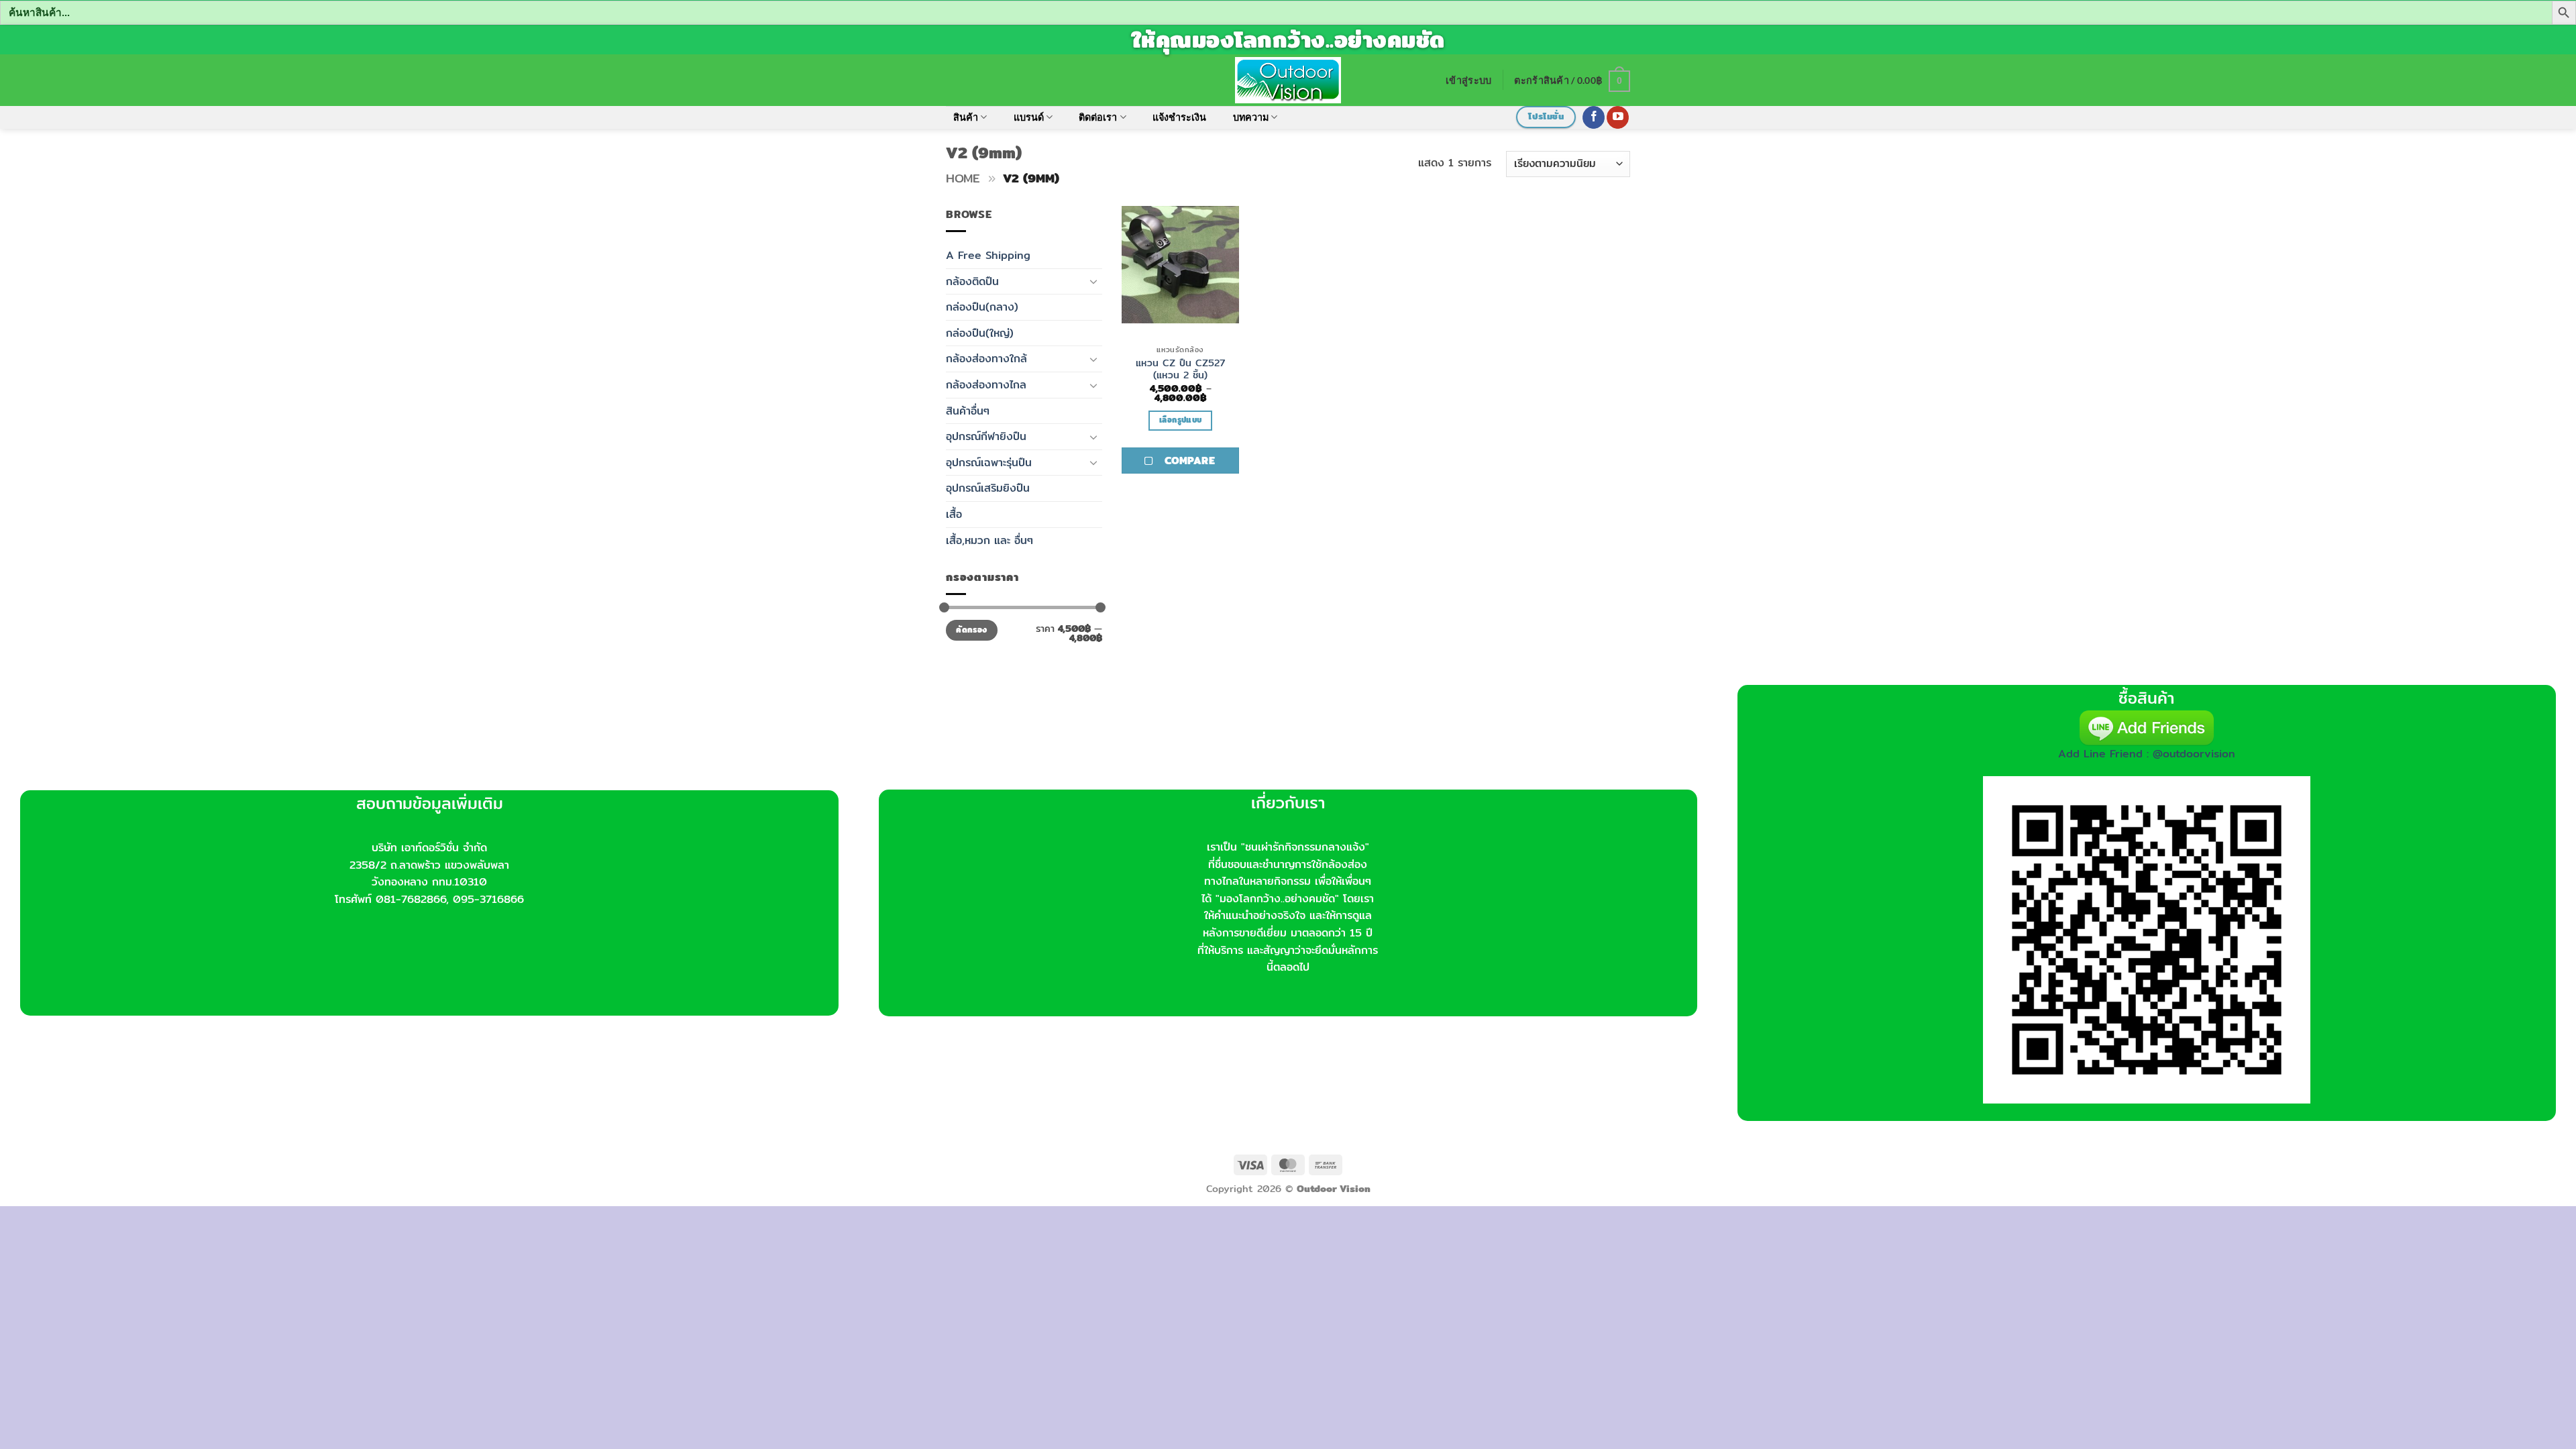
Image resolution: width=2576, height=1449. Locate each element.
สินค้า (966, 117)
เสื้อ (954, 514)
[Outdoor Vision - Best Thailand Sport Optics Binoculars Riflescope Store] (1288, 80)
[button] (1468, 80)
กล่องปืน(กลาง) (982, 307)
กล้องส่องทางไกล (986, 385)
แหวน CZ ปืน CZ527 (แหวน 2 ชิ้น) (1181, 369)
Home (963, 178)
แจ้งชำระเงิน (1179, 117)
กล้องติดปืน (972, 281)
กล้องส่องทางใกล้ (986, 359)
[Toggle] (1094, 281)
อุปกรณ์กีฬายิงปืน (986, 436)
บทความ (1251, 117)
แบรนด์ (1029, 117)
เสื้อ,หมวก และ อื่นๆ (989, 540)
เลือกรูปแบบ (1180, 420)
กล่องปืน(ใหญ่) (980, 333)
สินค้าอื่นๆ (968, 411)
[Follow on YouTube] (1618, 117)
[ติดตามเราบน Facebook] (1594, 117)
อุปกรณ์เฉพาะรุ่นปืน (989, 463)
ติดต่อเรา (1098, 117)
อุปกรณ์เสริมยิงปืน (988, 488)
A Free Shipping (988, 255)
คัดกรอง (971, 630)
